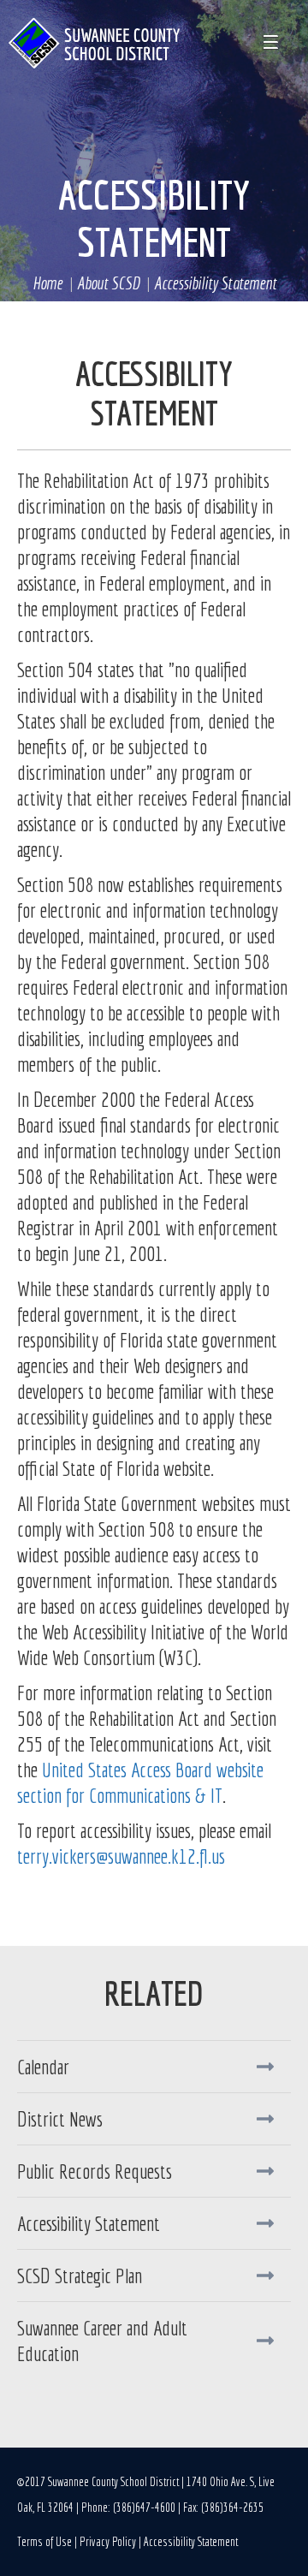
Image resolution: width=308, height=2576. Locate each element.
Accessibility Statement (154, 218)
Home (47, 283)
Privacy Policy (108, 2542)
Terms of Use (44, 2542)
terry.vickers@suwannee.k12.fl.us (121, 1856)
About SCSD (108, 283)
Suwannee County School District (94, 43)
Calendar (43, 2067)
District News (60, 2119)
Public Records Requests (95, 2171)
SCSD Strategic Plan (80, 2276)
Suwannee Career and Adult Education (102, 2341)
